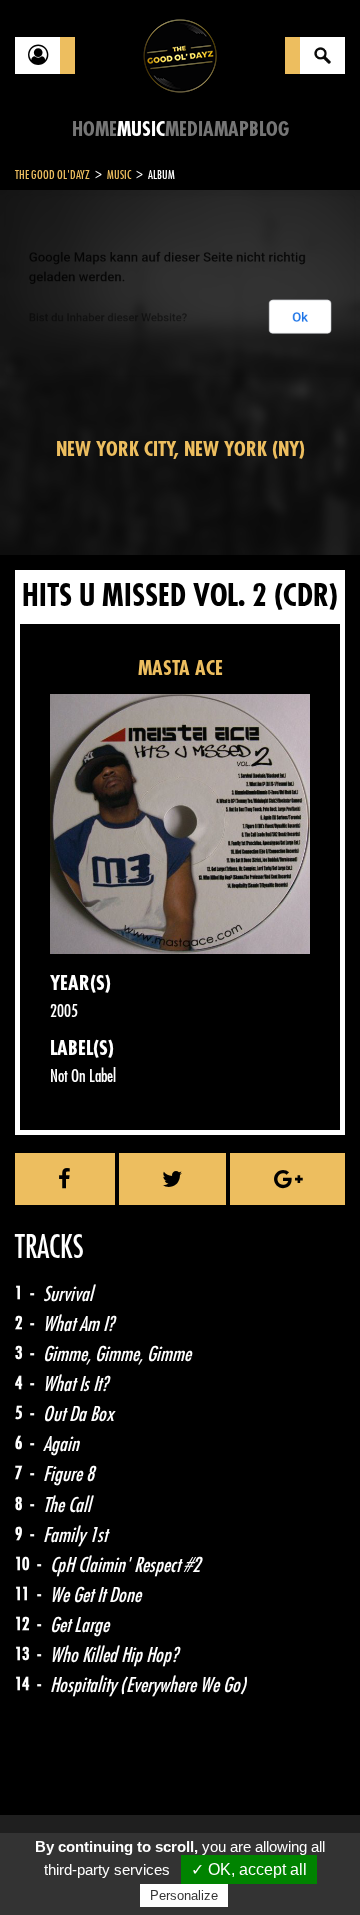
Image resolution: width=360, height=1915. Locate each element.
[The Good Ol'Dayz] (180, 54)
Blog (269, 129)
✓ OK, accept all (249, 1869)
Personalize (184, 1895)
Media (189, 129)
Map (231, 129)
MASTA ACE (180, 668)
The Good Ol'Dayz (52, 175)
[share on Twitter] (173, 1179)
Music (141, 129)
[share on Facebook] (65, 1179)
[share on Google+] (287, 1179)
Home (94, 129)
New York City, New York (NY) (180, 449)
